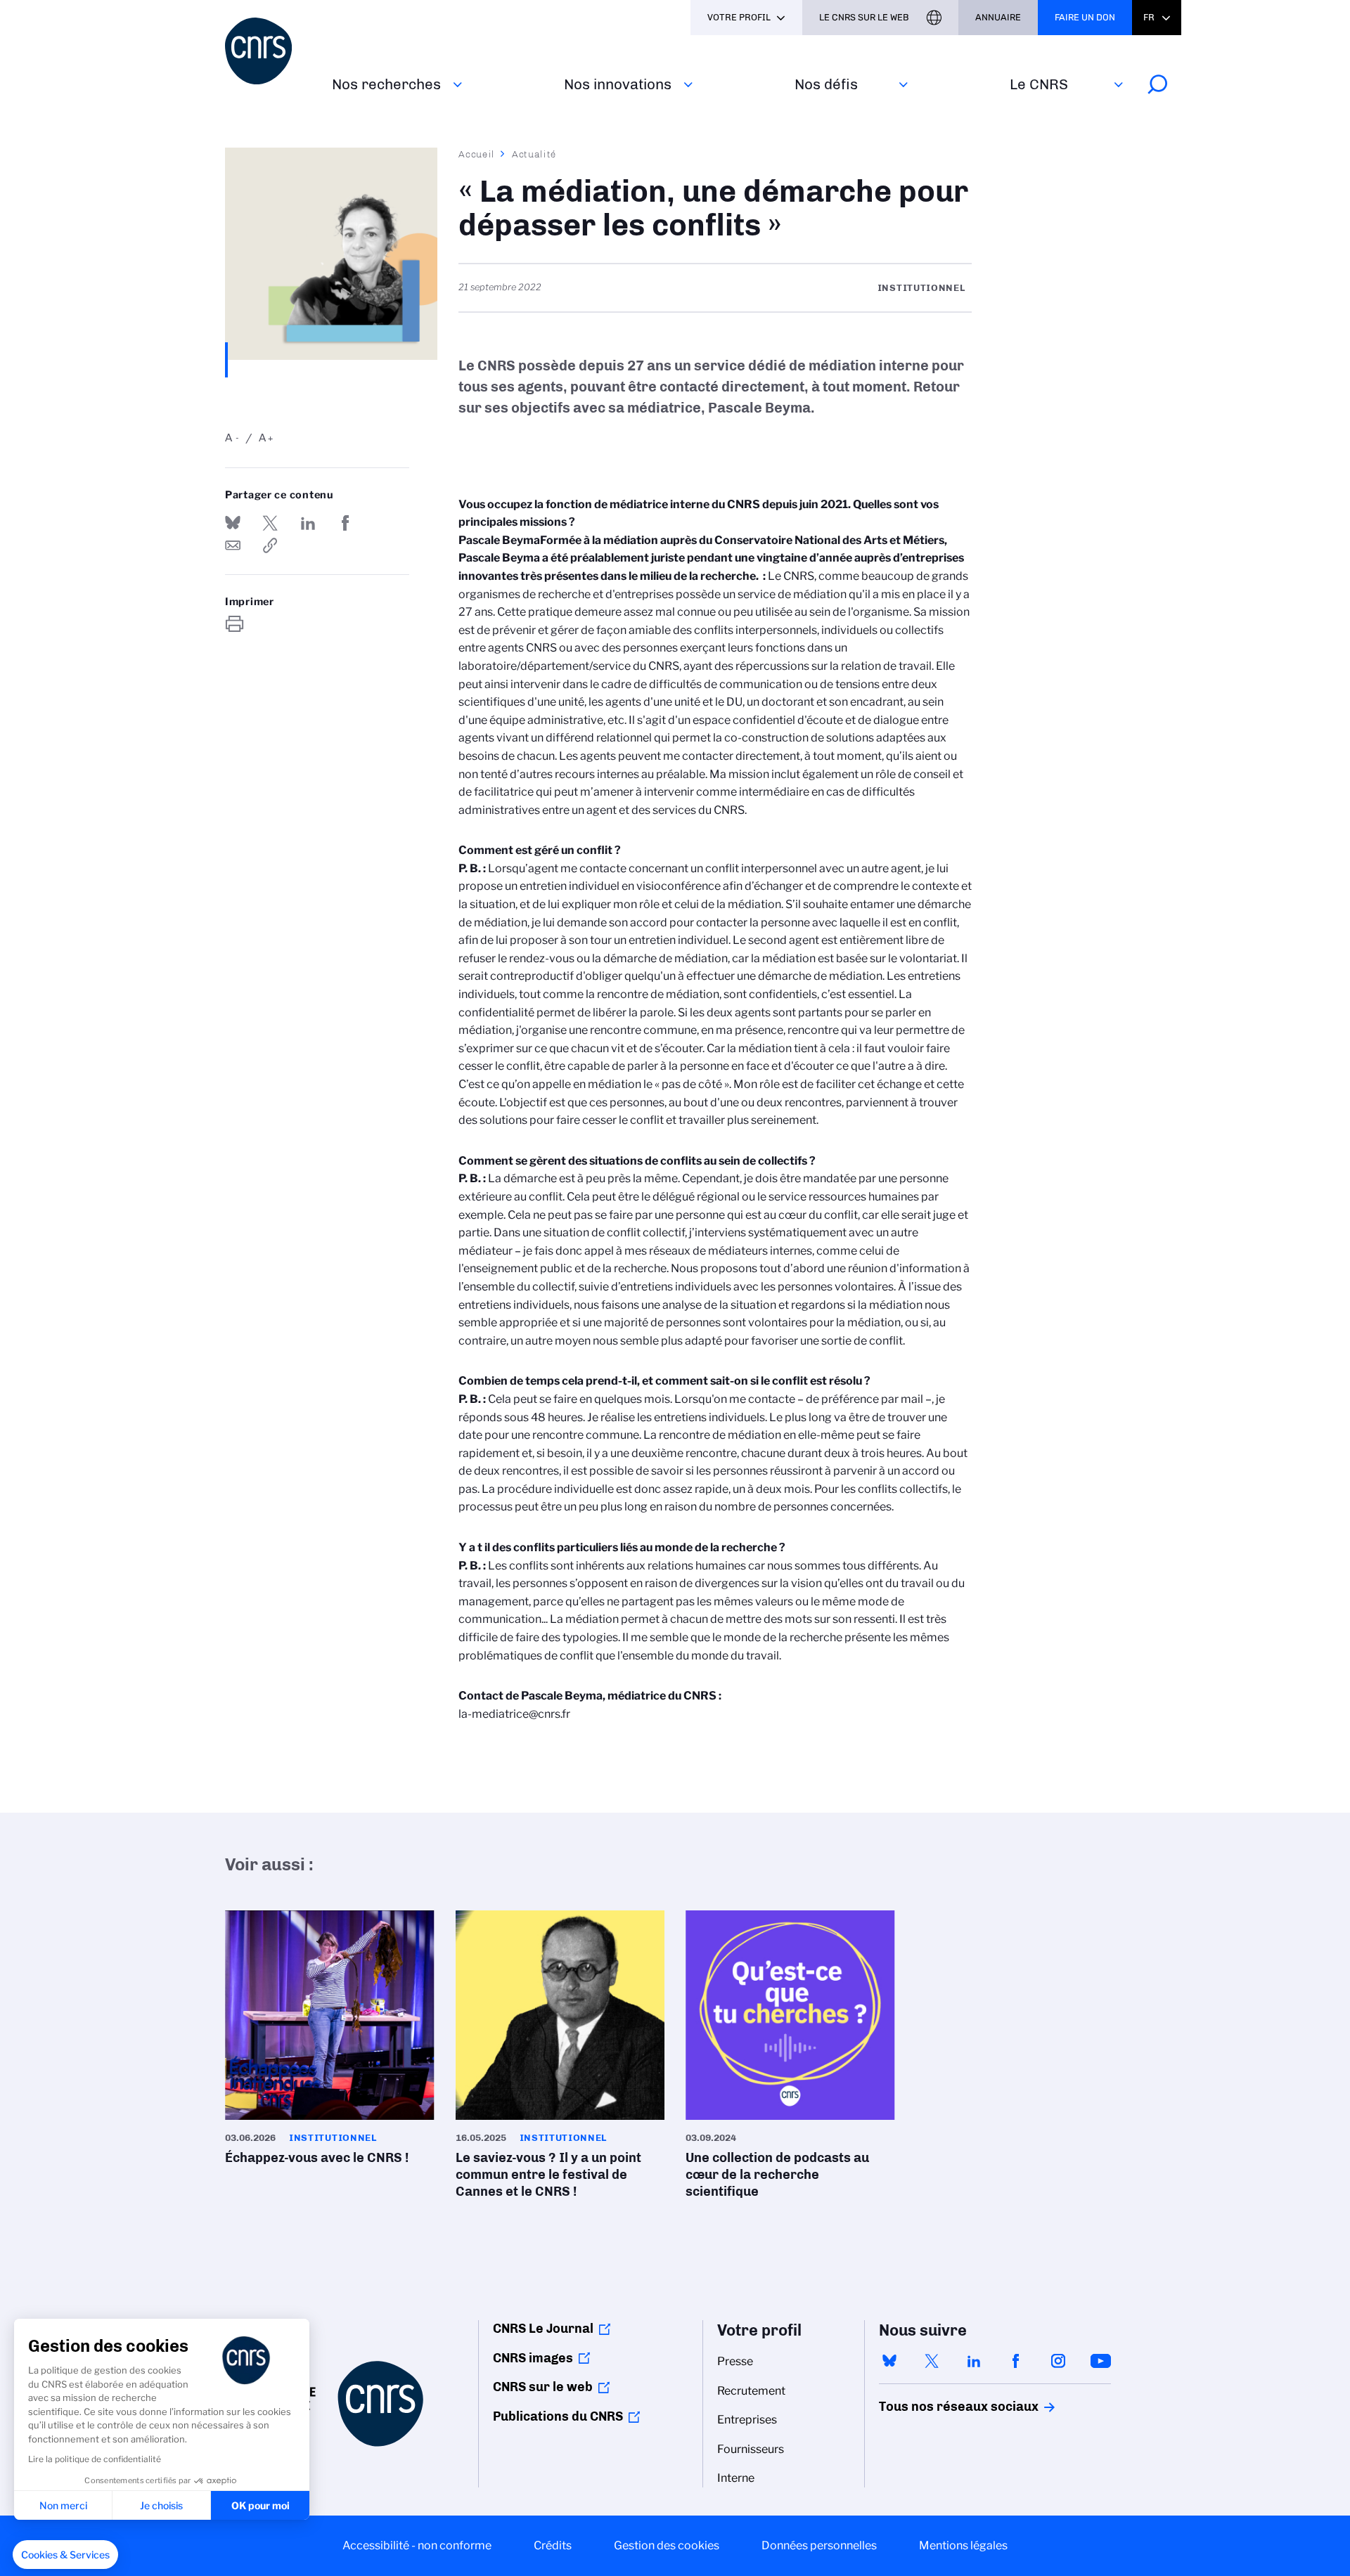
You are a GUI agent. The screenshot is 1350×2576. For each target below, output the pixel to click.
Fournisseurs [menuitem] (751, 2449)
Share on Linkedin (308, 523)
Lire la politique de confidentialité (95, 2459)
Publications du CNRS (558, 2416)
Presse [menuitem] (735, 2361)
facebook (1016, 2361)
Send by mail (233, 545)
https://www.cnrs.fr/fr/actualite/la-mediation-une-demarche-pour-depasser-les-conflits (270, 545)
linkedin (974, 2361)
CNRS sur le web (543, 2387)
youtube (1100, 2361)
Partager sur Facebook (345, 523)
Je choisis (161, 2505)
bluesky (889, 2361)
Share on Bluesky (233, 523)
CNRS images (533, 2358)
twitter (932, 2361)
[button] (65, 2555)
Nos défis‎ (826, 84)
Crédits (553, 2545)
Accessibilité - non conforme (417, 2545)
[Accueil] (270, 51)
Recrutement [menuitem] (751, 2391)
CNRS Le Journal (543, 2329)
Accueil (477, 154)
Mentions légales (963, 2545)
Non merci (63, 2505)
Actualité (534, 154)
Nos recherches (386, 84)
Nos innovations (618, 84)
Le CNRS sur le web (864, 17)
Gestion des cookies (667, 2545)
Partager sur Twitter (270, 523)
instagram (1058, 2361)
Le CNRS (1039, 84)
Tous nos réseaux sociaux (934, 2407)
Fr (1149, 17)
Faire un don (1085, 17)
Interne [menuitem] (736, 2478)
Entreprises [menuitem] (747, 2420)
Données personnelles (819, 2545)
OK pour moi (261, 2505)
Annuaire (998, 17)
